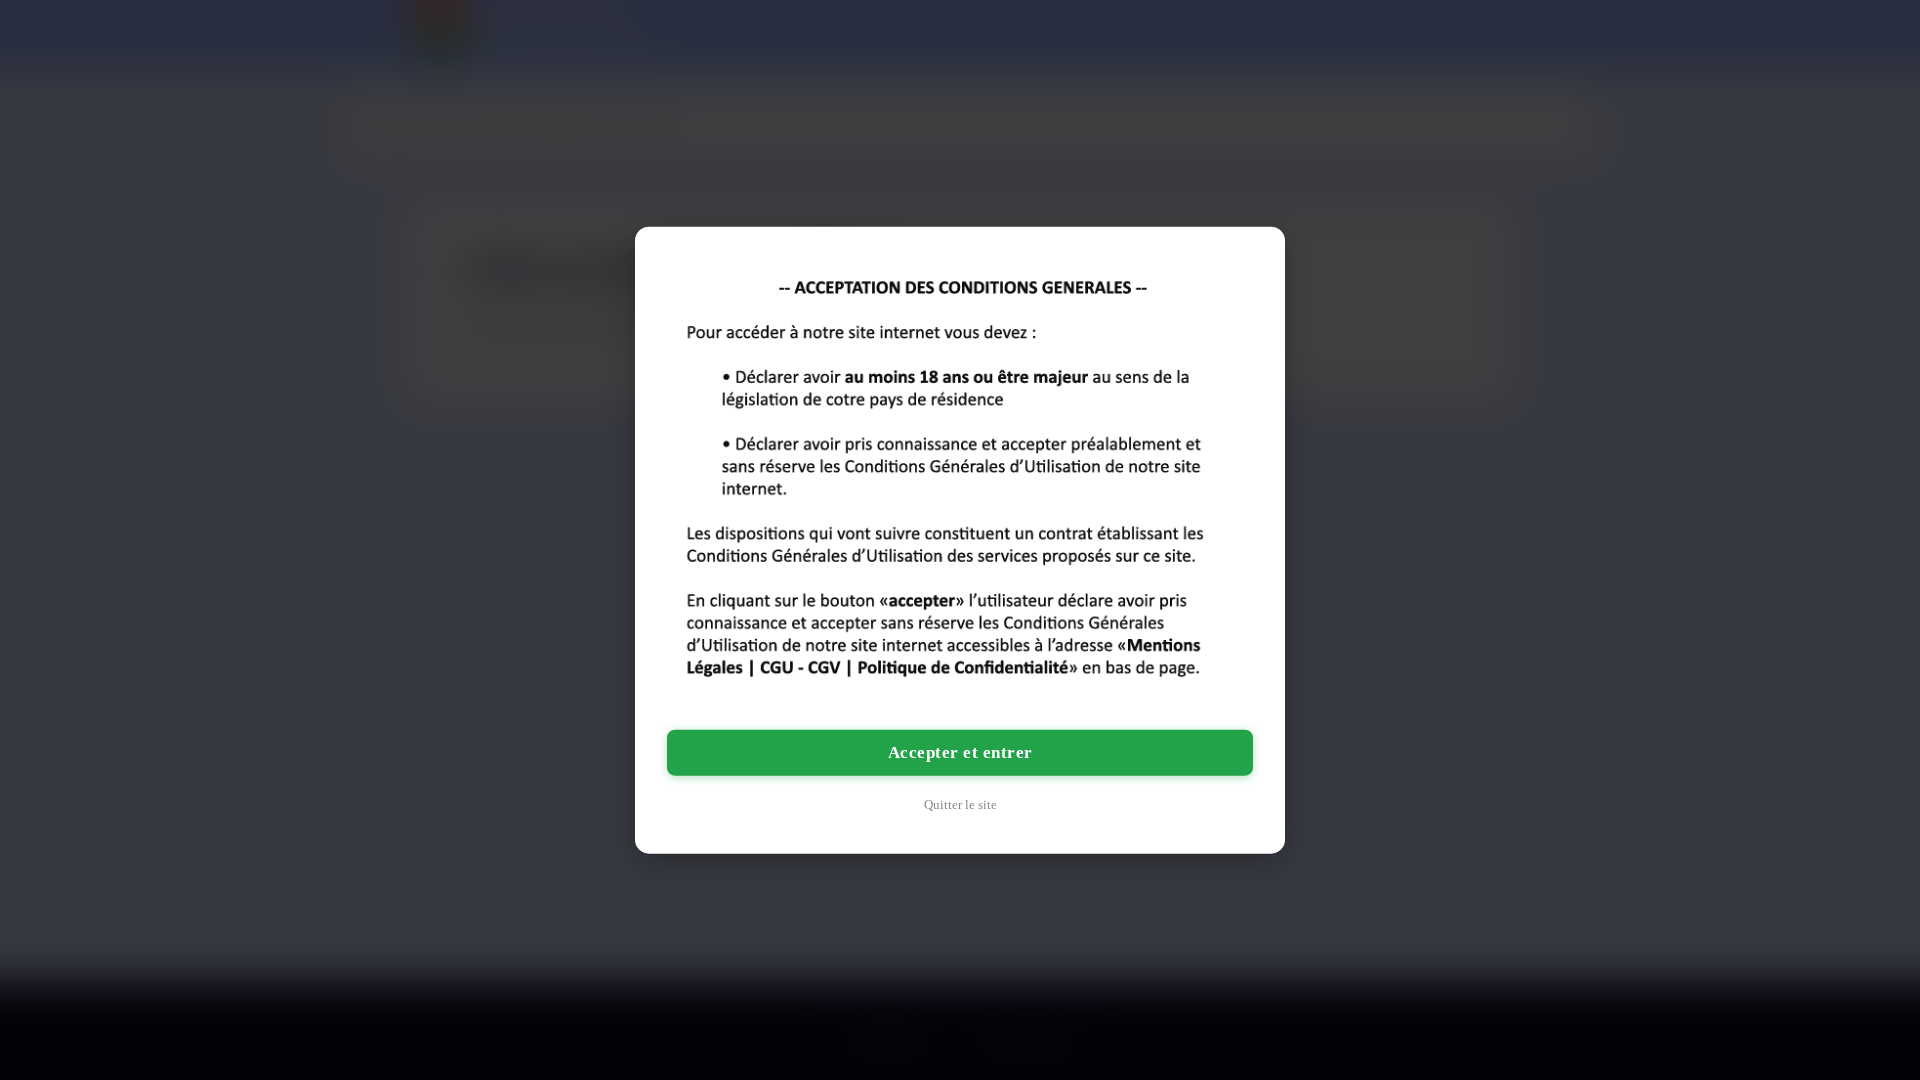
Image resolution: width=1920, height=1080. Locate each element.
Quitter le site (960, 803)
